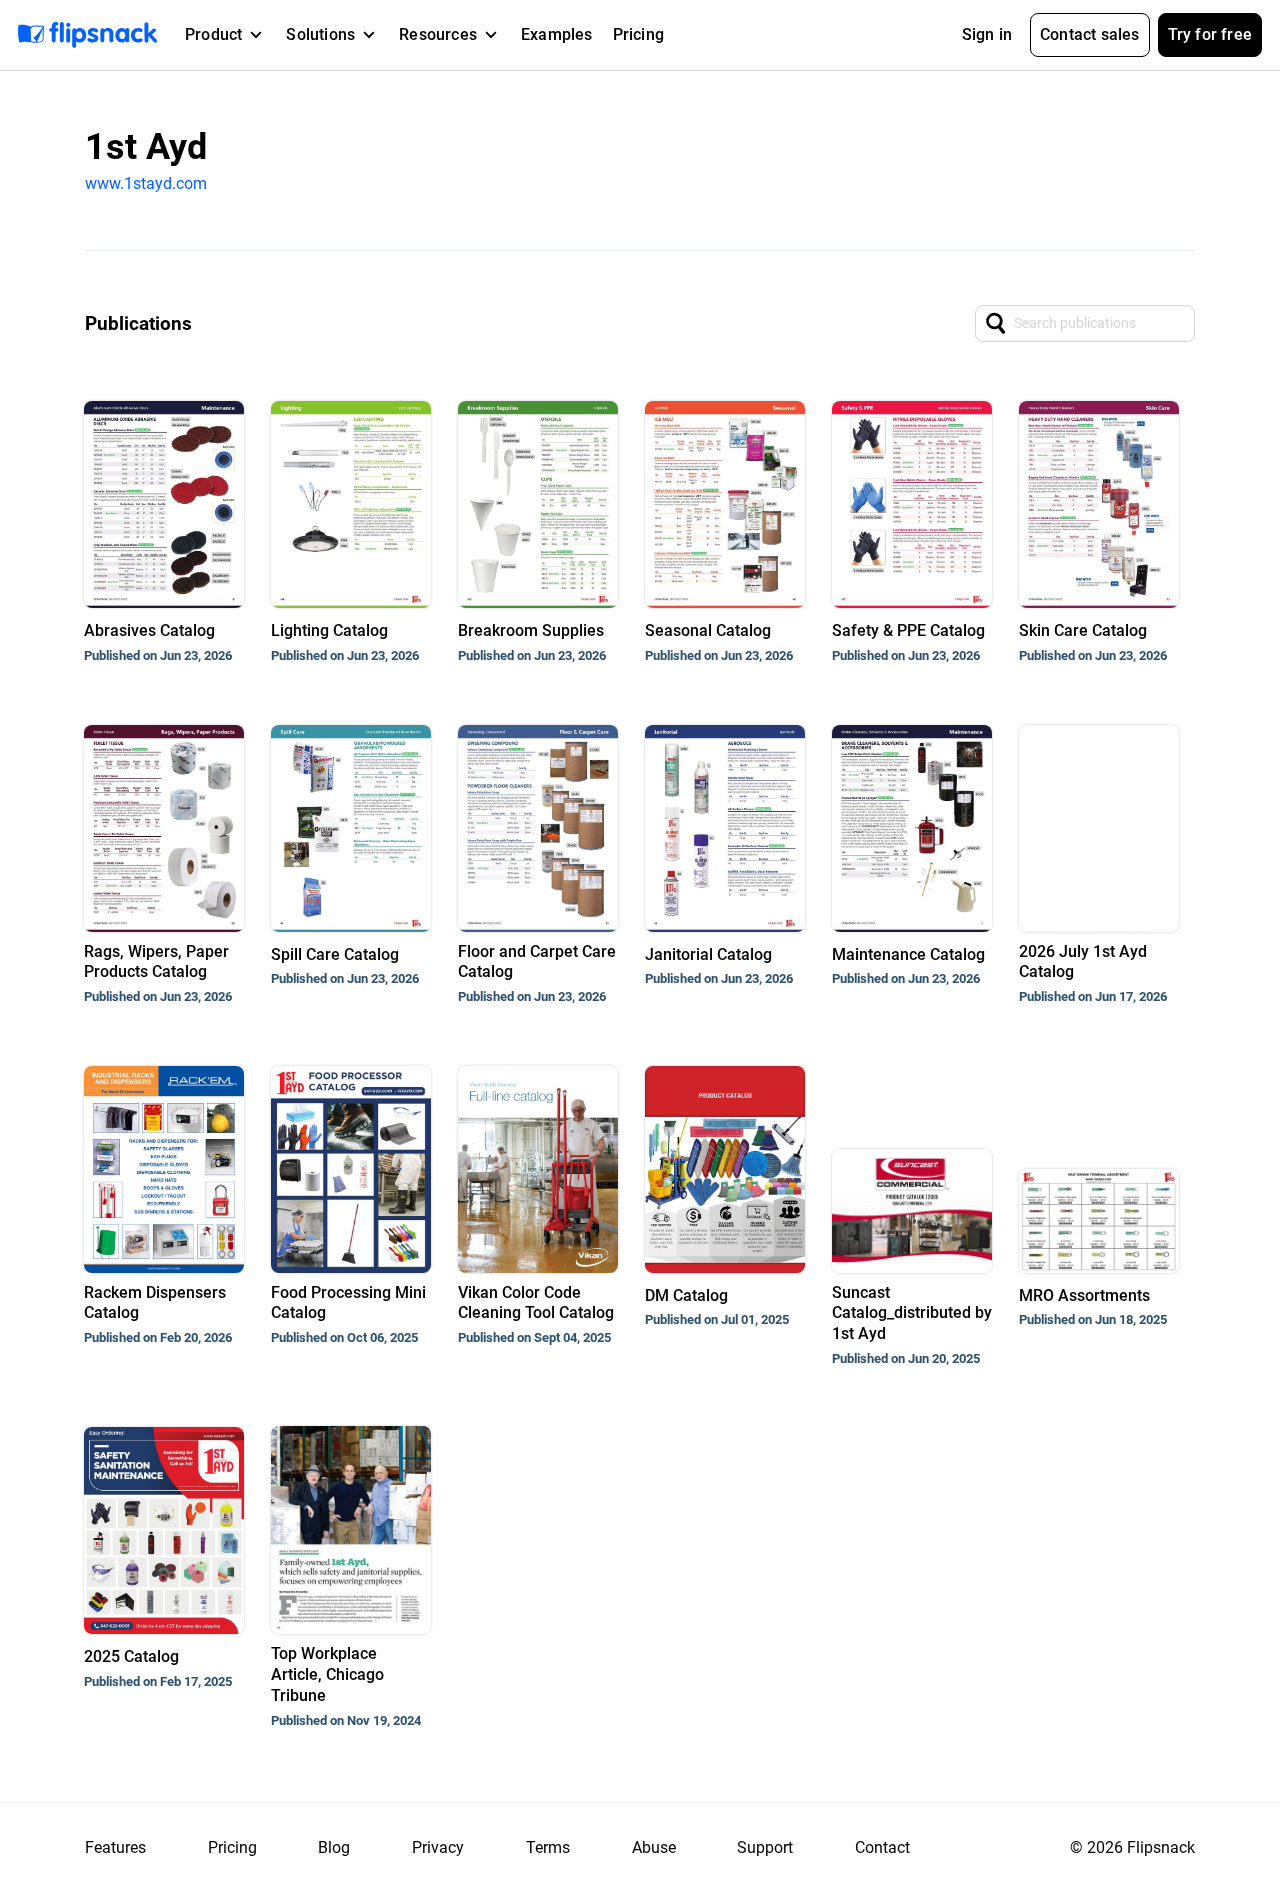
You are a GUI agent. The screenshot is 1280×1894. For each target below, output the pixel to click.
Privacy (438, 1847)
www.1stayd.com (146, 183)
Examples (557, 34)
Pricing (638, 34)
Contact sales (1090, 34)
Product (213, 34)
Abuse (654, 1847)
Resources (438, 34)
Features (115, 1847)
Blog (334, 1847)
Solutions (320, 34)
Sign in (987, 34)
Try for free (1210, 34)
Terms (548, 1847)
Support (765, 1847)
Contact (882, 1847)
